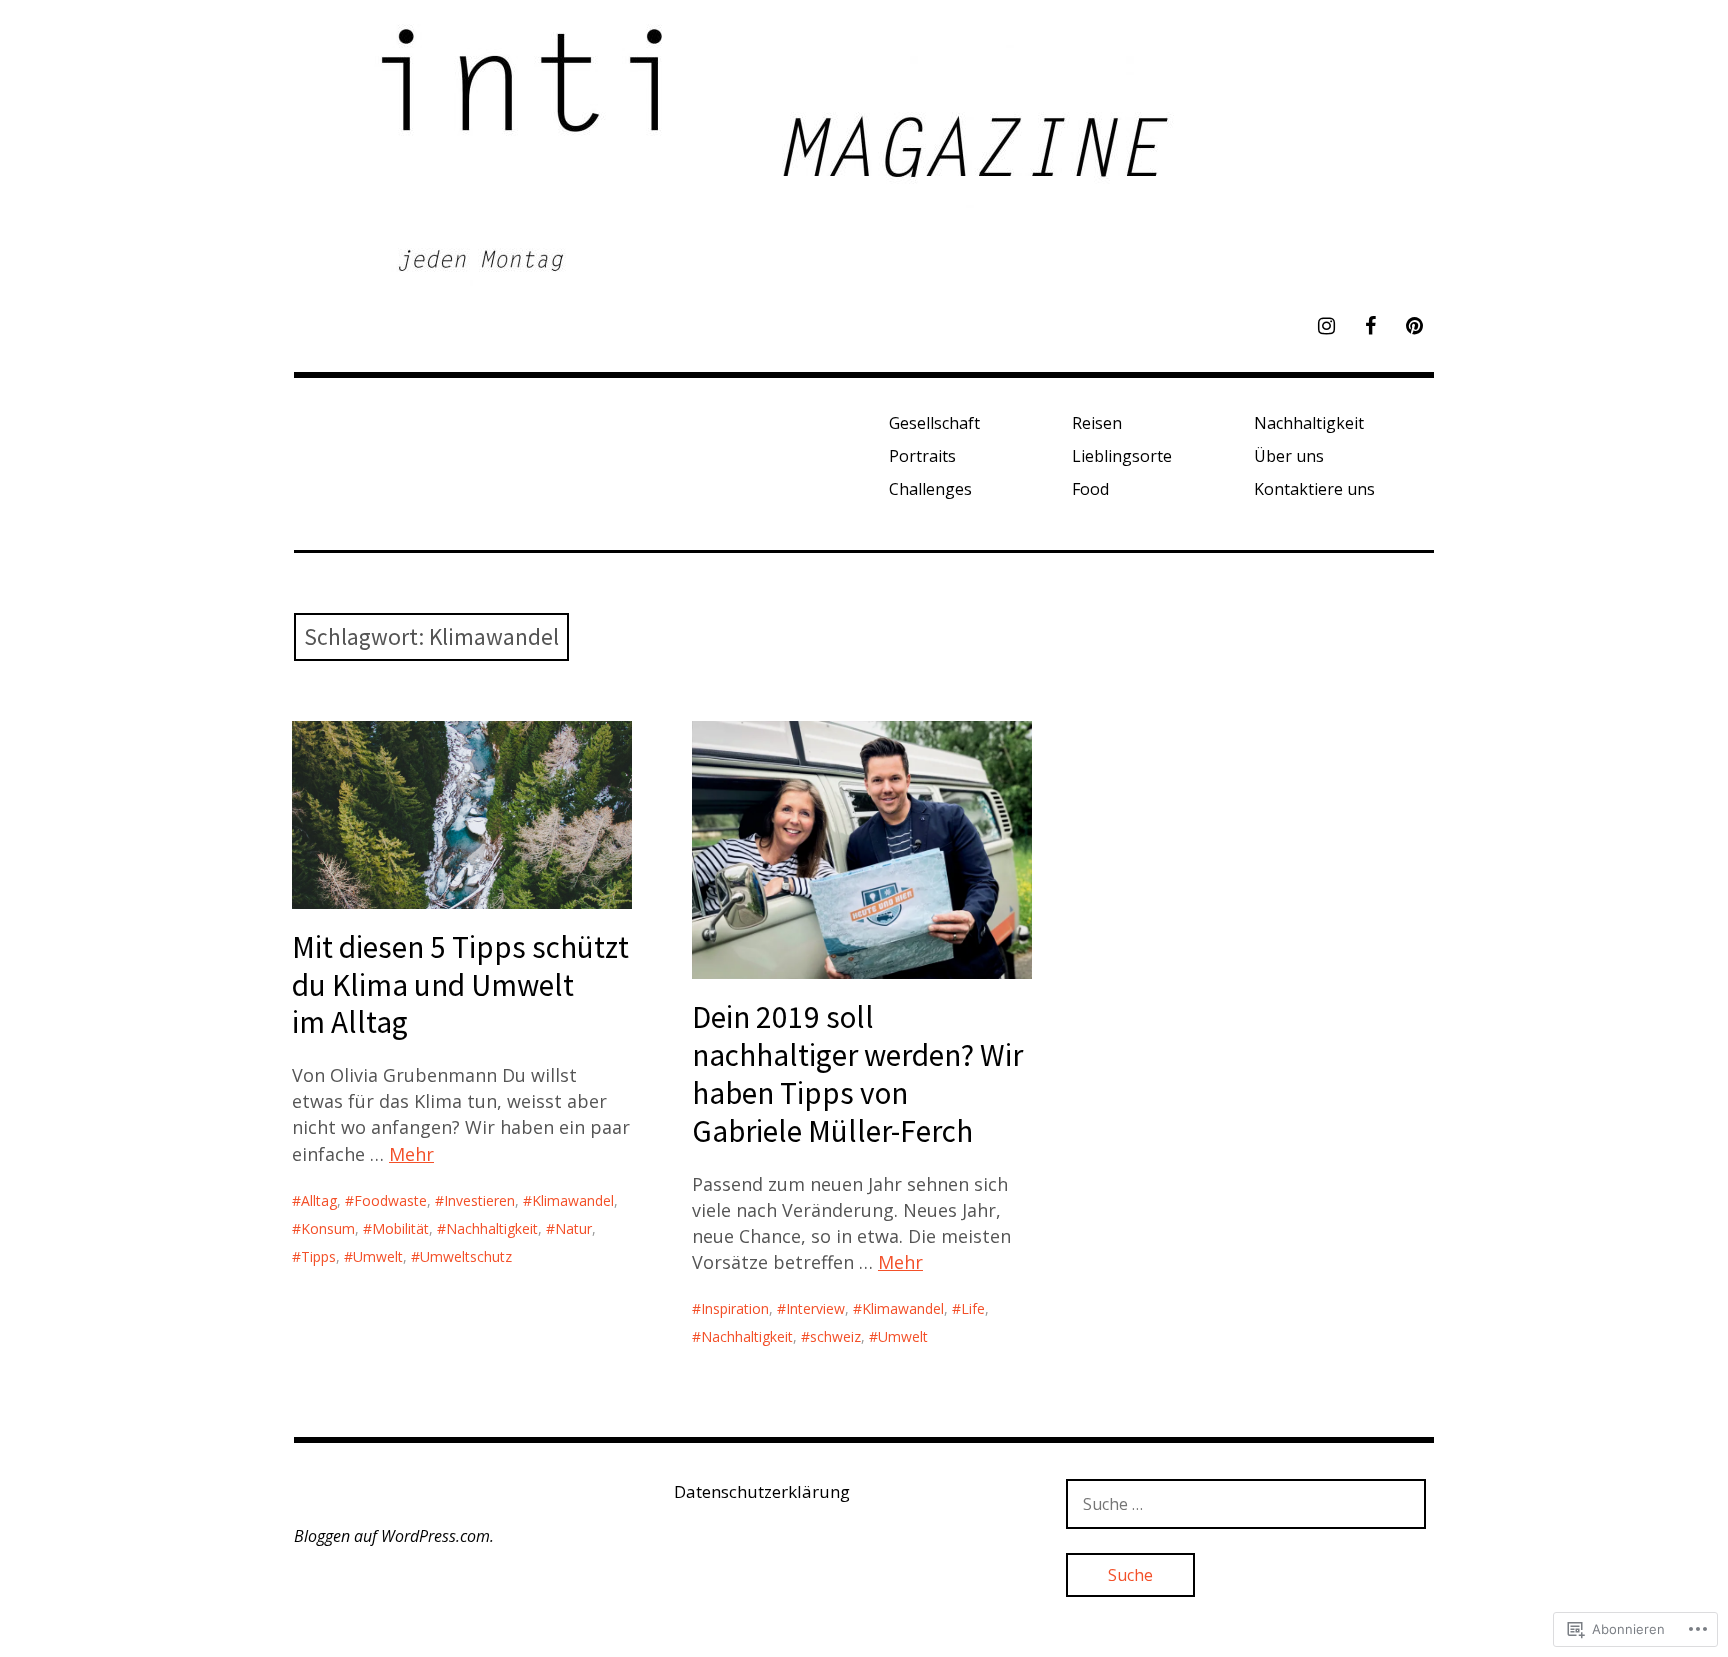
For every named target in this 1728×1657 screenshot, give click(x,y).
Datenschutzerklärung (762, 1491)
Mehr (411, 1154)
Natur (573, 1228)
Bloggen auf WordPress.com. (394, 1536)
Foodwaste (390, 1200)
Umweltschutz (466, 1256)
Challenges (930, 489)
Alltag (319, 1200)
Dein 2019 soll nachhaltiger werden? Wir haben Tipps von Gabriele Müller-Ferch (857, 1073)
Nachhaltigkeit (1309, 423)
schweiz (835, 1336)
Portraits (922, 456)
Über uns (1289, 456)
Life (973, 1308)
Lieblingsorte (1122, 456)
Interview (815, 1308)
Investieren (479, 1200)
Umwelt (378, 1256)
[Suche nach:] (1246, 1503)
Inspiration (735, 1308)
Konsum (328, 1228)
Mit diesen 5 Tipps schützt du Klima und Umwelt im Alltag (460, 985)
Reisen (1097, 423)
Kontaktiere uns (1314, 489)
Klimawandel (573, 1200)
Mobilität (400, 1228)
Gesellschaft (934, 423)
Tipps (318, 1256)
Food (1090, 489)
